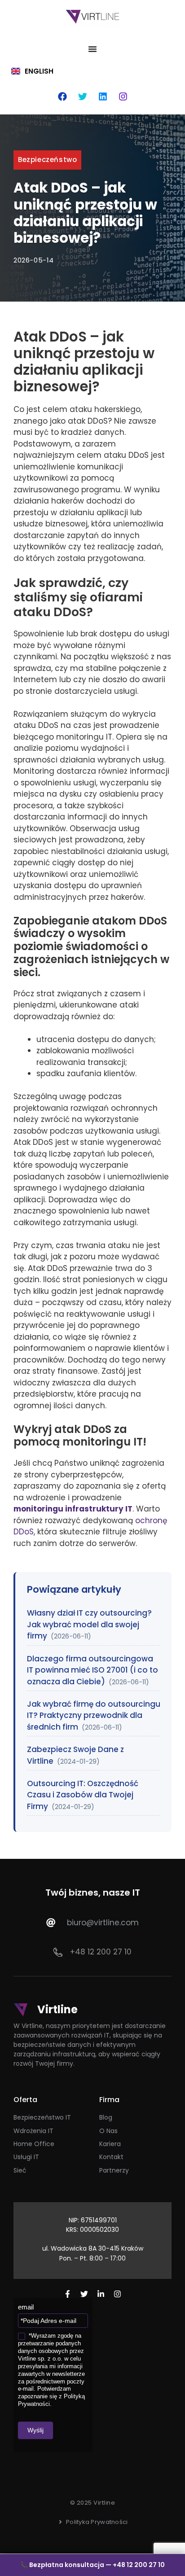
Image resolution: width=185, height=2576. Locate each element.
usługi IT (26, 2157)
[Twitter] (83, 96)
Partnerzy (114, 2170)
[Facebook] (62, 96)
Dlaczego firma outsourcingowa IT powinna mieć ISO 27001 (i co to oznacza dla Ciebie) (92, 1670)
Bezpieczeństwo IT (42, 2117)
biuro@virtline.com (103, 1923)
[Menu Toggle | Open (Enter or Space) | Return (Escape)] (92, 49)
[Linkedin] (103, 96)
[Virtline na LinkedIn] (101, 2294)
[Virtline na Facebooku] (68, 2294)
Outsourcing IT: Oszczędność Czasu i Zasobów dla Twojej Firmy (83, 1795)
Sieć (20, 2170)
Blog (106, 2117)
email (26, 2307)
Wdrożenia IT (33, 2131)
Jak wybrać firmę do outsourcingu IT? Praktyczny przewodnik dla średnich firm (94, 1715)
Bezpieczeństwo (47, 160)
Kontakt (111, 2157)
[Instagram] (123, 96)
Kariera (110, 2144)
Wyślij (35, 2430)
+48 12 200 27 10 (101, 1952)
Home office (34, 2144)
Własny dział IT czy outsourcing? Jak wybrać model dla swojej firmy (89, 1624)
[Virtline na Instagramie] (117, 2294)
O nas (108, 2131)
